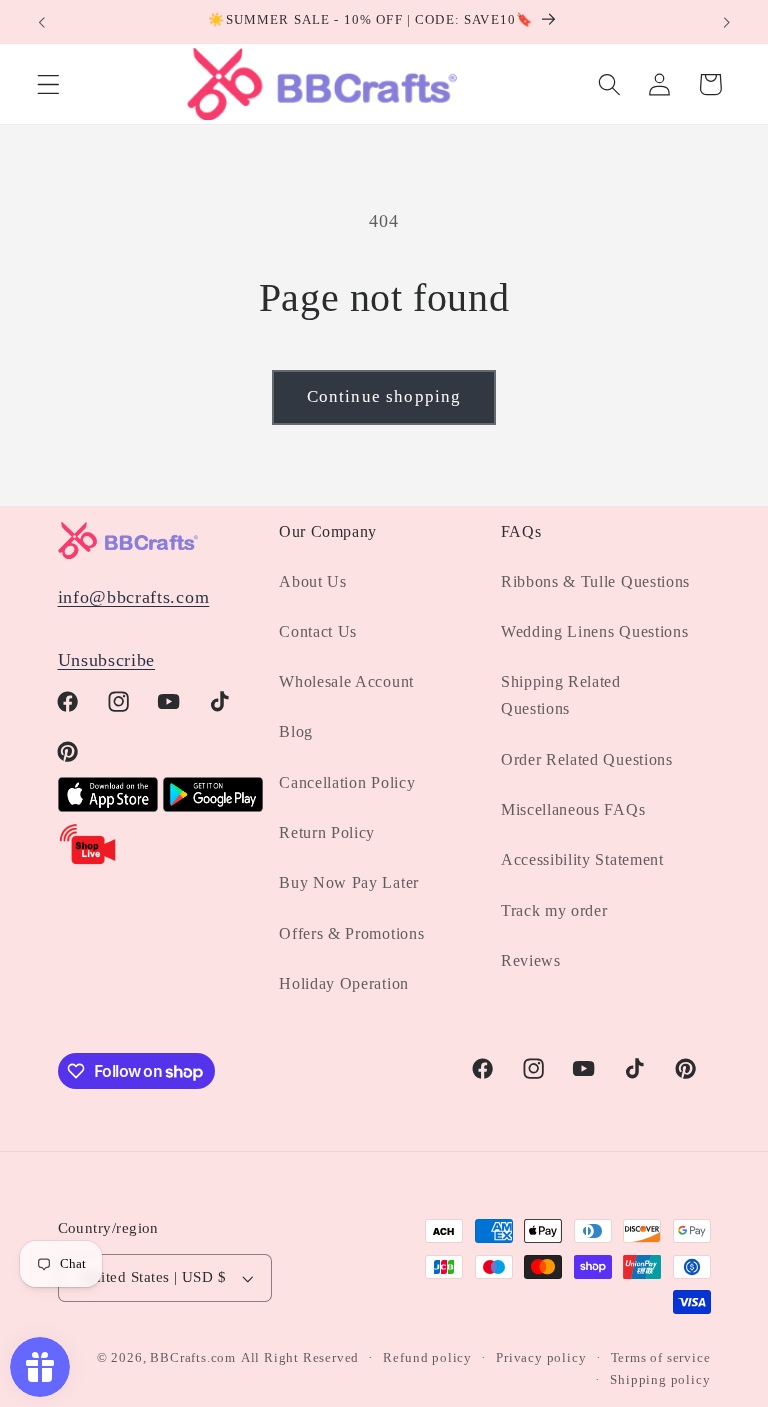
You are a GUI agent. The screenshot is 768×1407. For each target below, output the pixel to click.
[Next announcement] (726, 22)
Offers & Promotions (351, 933)
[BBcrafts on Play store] (213, 806)
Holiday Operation (344, 983)
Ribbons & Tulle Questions (595, 581)
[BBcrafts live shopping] (88, 861)
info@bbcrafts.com (134, 597)
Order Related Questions (587, 759)
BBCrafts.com (193, 1358)
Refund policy (427, 1358)
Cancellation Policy (347, 782)
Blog (296, 731)
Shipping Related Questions (561, 695)
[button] (48, 84)
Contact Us (318, 631)
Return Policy (327, 832)
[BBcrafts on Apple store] (108, 806)
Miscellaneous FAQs (573, 809)
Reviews (531, 960)
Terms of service (661, 1358)
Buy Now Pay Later (349, 882)
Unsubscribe (107, 660)
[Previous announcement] (42, 22)
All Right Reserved (300, 1358)
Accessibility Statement (582, 859)
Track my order (554, 910)
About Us (313, 581)
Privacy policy (541, 1358)
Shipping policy (660, 1380)
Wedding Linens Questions (595, 631)
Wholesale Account (346, 681)
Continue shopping (384, 396)
